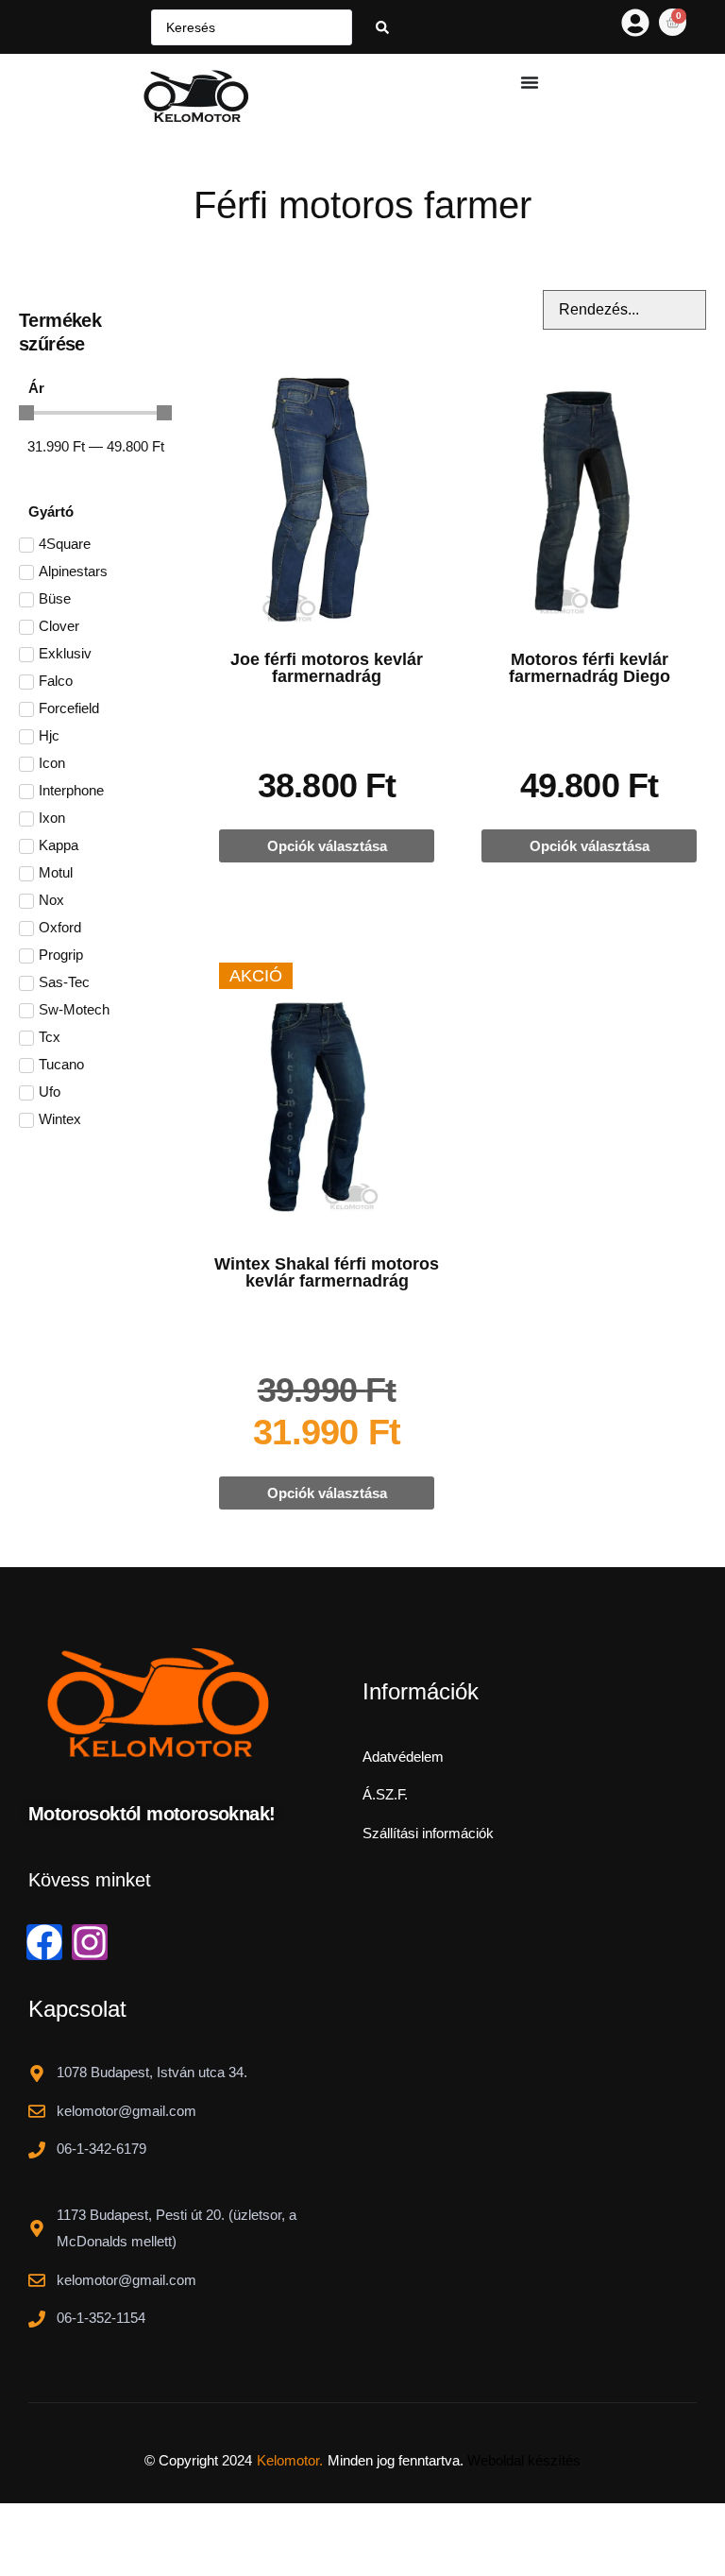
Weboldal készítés (524, 2460)
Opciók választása (327, 846)
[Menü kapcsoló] (530, 82)
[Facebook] (44, 1942)
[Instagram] (90, 1942)
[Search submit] (382, 27)
